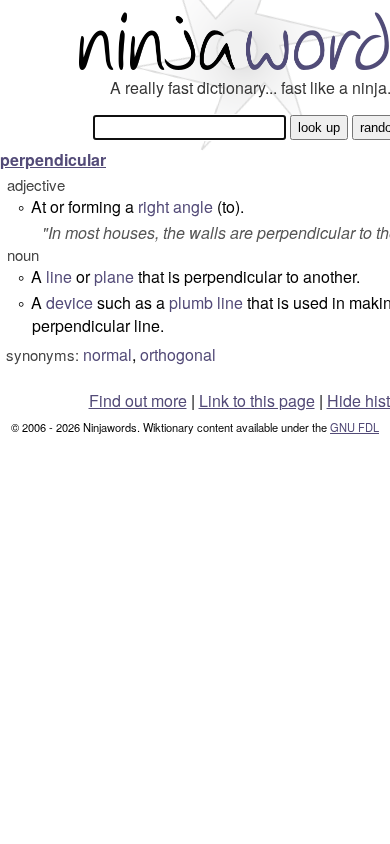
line (59, 276)
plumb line (206, 302)
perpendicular (53, 159)
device (69, 302)
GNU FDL (354, 427)
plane (114, 276)
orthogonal (178, 354)
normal (107, 354)
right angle (175, 206)
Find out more (138, 400)
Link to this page (257, 400)
